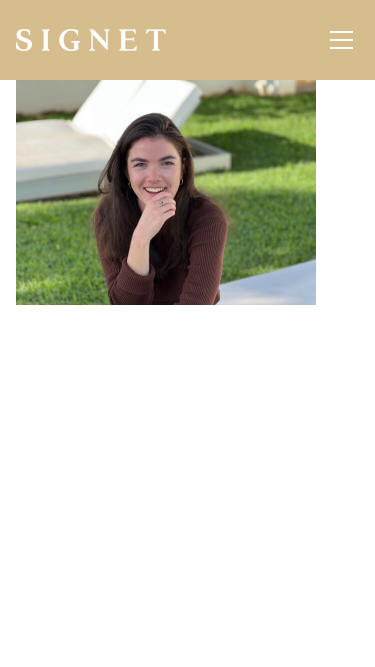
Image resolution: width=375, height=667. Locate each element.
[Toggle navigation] (341, 40)
